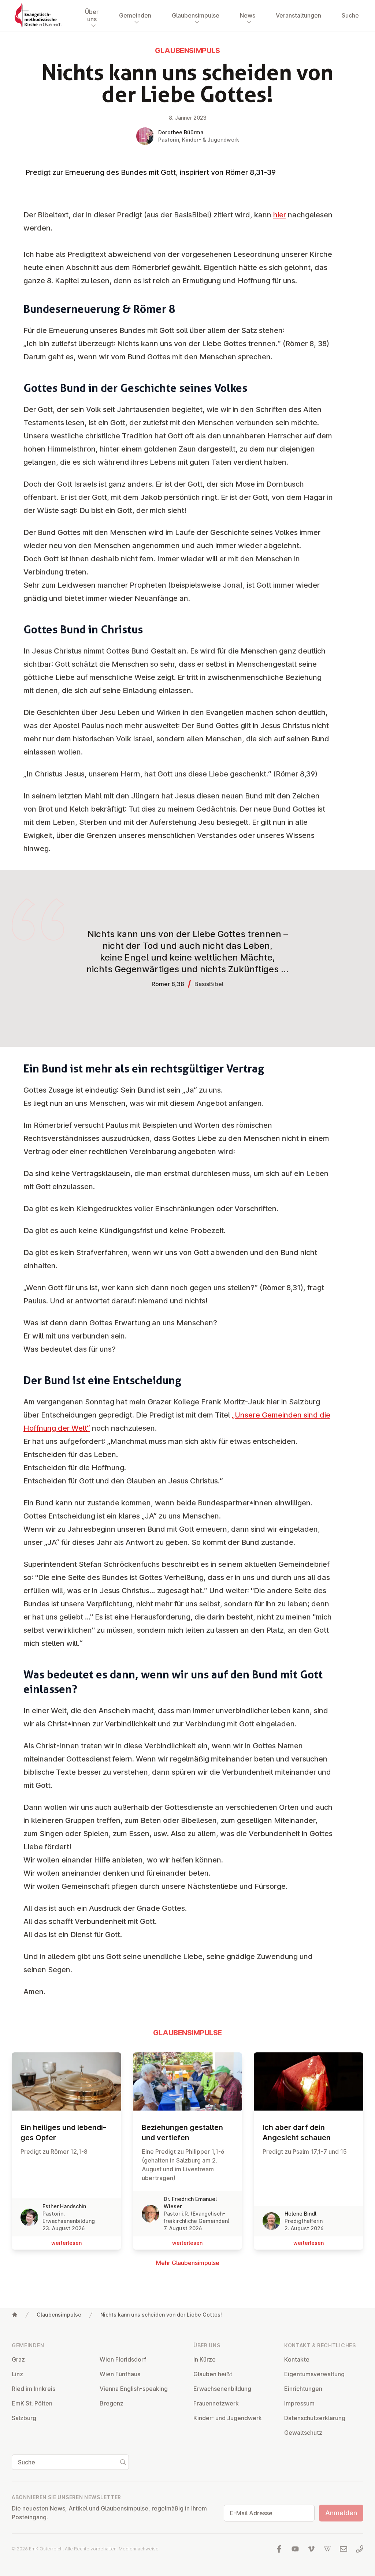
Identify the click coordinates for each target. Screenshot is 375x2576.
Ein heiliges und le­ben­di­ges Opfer (63, 2133)
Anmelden (341, 2513)
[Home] (15, 2315)
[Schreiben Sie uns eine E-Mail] (344, 2549)
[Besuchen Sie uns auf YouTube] (295, 2549)
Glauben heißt (213, 2374)
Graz (18, 2359)
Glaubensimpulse (59, 2315)
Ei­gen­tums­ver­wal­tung (314, 2374)
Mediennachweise (139, 2549)
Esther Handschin (64, 2206)
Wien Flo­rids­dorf (123, 2359)
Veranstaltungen (298, 15)
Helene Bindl (300, 2214)
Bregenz (112, 2403)
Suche (350, 15)
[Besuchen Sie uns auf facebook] (279, 2549)
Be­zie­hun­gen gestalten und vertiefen (182, 2133)
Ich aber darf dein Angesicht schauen (297, 2133)
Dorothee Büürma (181, 132)
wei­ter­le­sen (66, 2243)
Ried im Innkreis (34, 2389)
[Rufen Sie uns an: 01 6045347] (360, 2549)
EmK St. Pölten (32, 2403)
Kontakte (297, 2359)
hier (280, 215)
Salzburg (24, 2418)
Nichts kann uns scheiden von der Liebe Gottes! (161, 2315)
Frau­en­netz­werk (216, 2403)
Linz (17, 2374)
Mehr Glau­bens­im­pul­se (188, 2263)
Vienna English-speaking (134, 2389)
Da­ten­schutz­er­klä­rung (315, 2418)
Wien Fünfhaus (120, 2374)
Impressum (299, 2403)
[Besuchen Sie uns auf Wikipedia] (327, 2549)
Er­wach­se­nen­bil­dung (222, 2389)
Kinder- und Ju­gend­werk (228, 2418)
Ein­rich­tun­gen (303, 2389)
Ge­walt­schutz (303, 2433)
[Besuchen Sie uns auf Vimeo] (311, 2549)
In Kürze (205, 2359)
